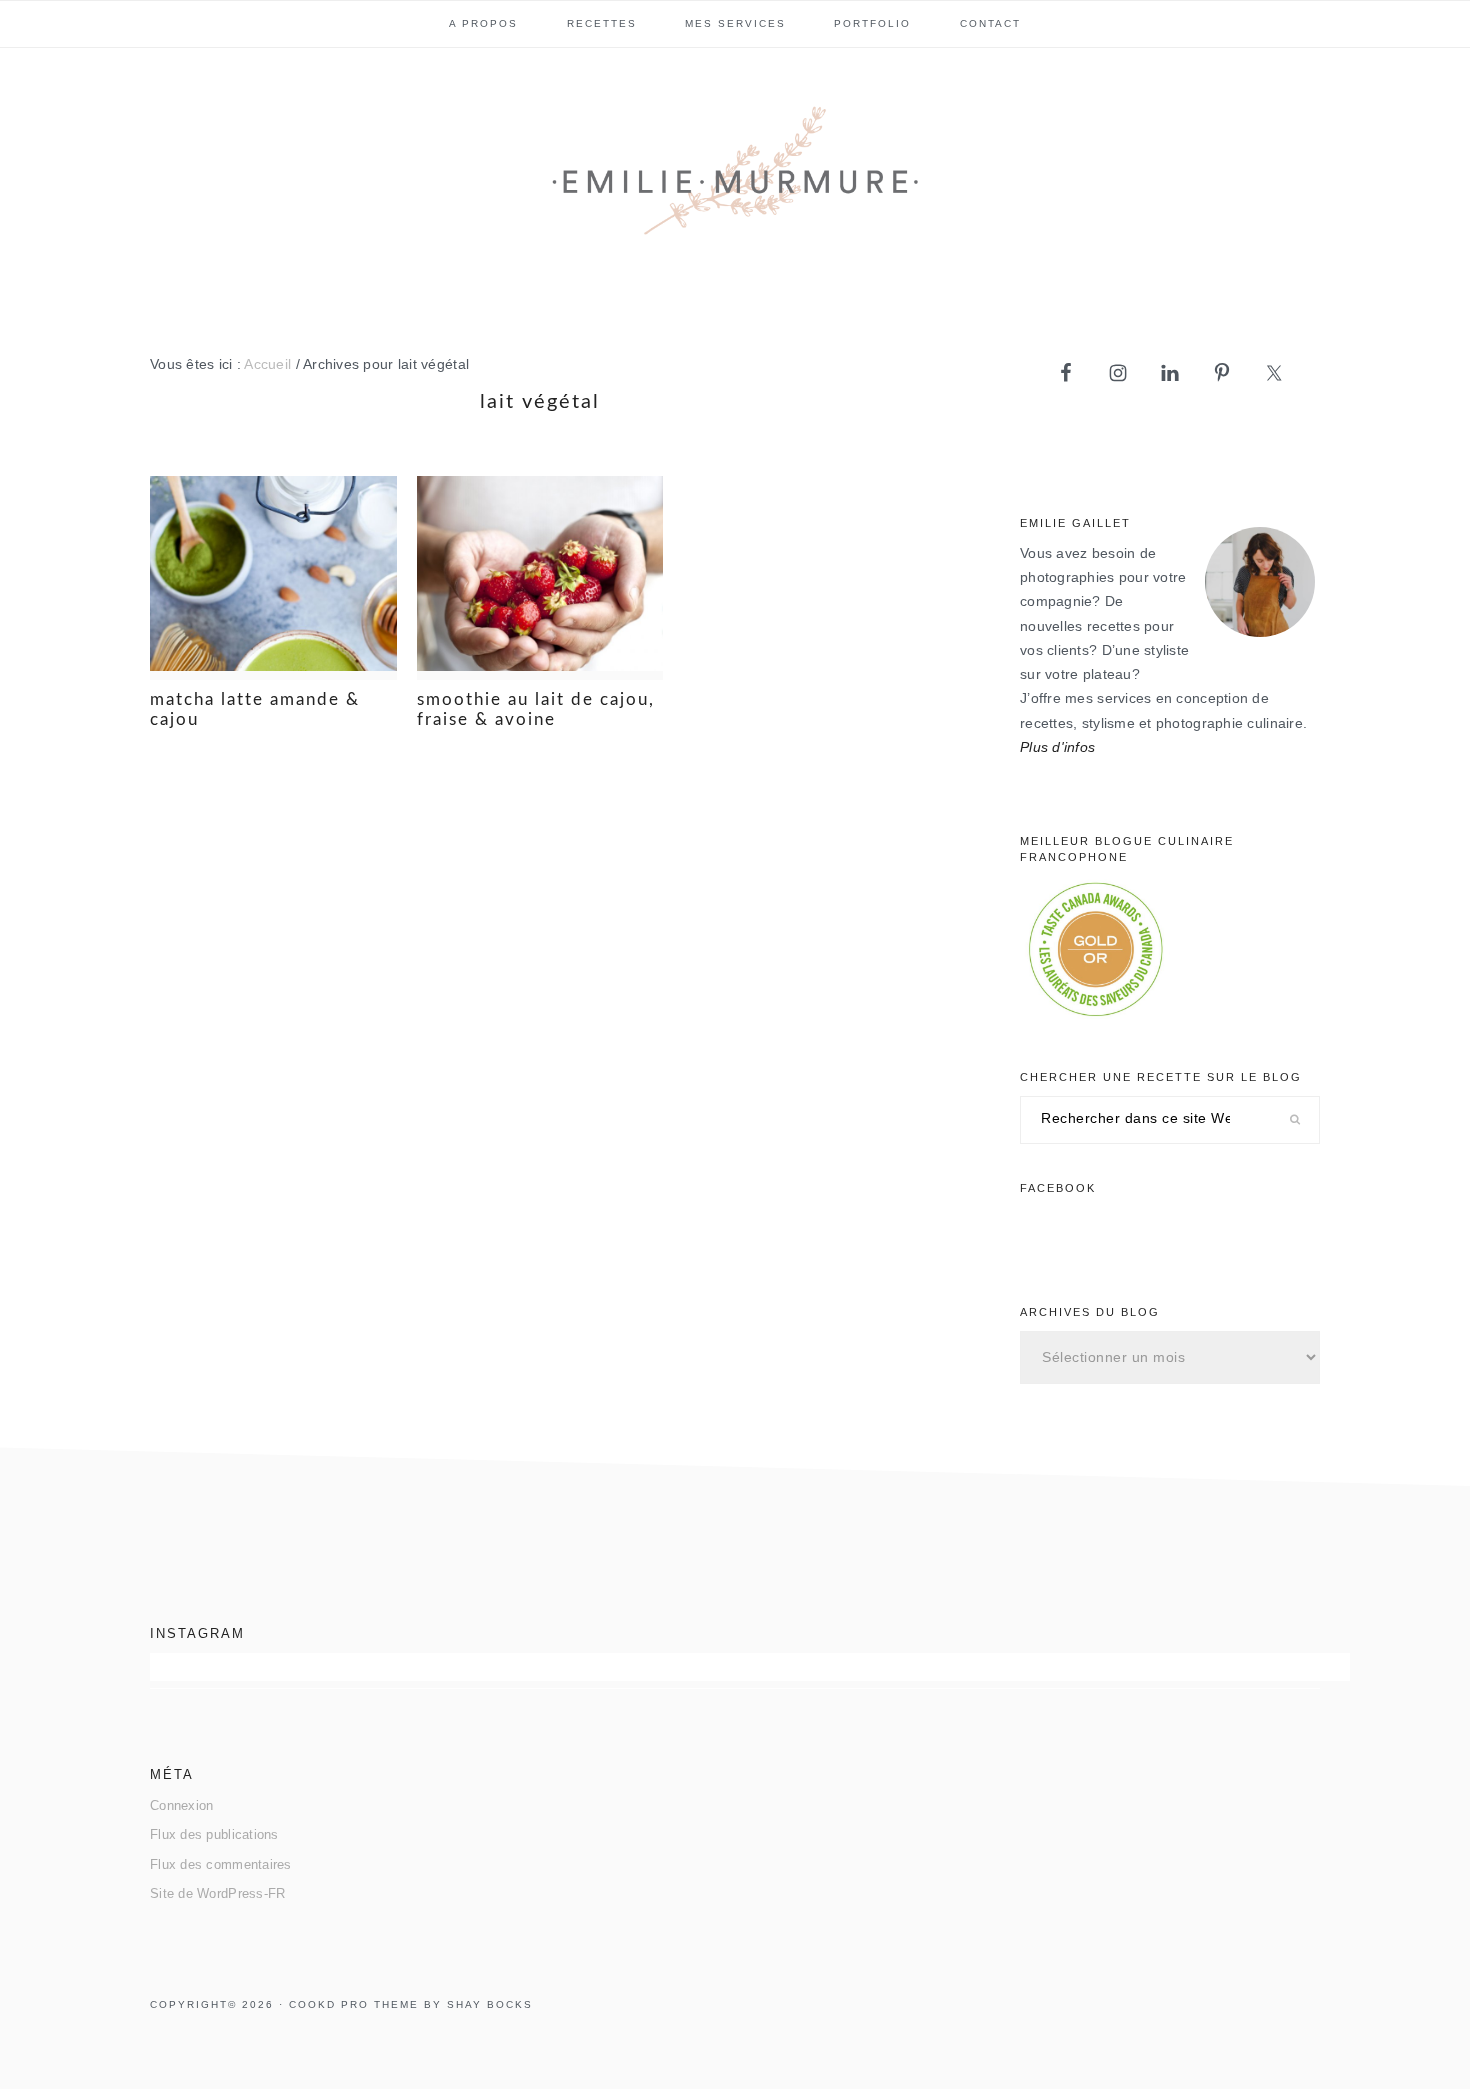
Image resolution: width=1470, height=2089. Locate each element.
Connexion (181, 1805)
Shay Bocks (490, 2004)
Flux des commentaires (221, 1864)
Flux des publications (214, 1834)
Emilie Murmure (735, 179)
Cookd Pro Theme (354, 2004)
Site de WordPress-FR (217, 1893)
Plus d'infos (1057, 747)
